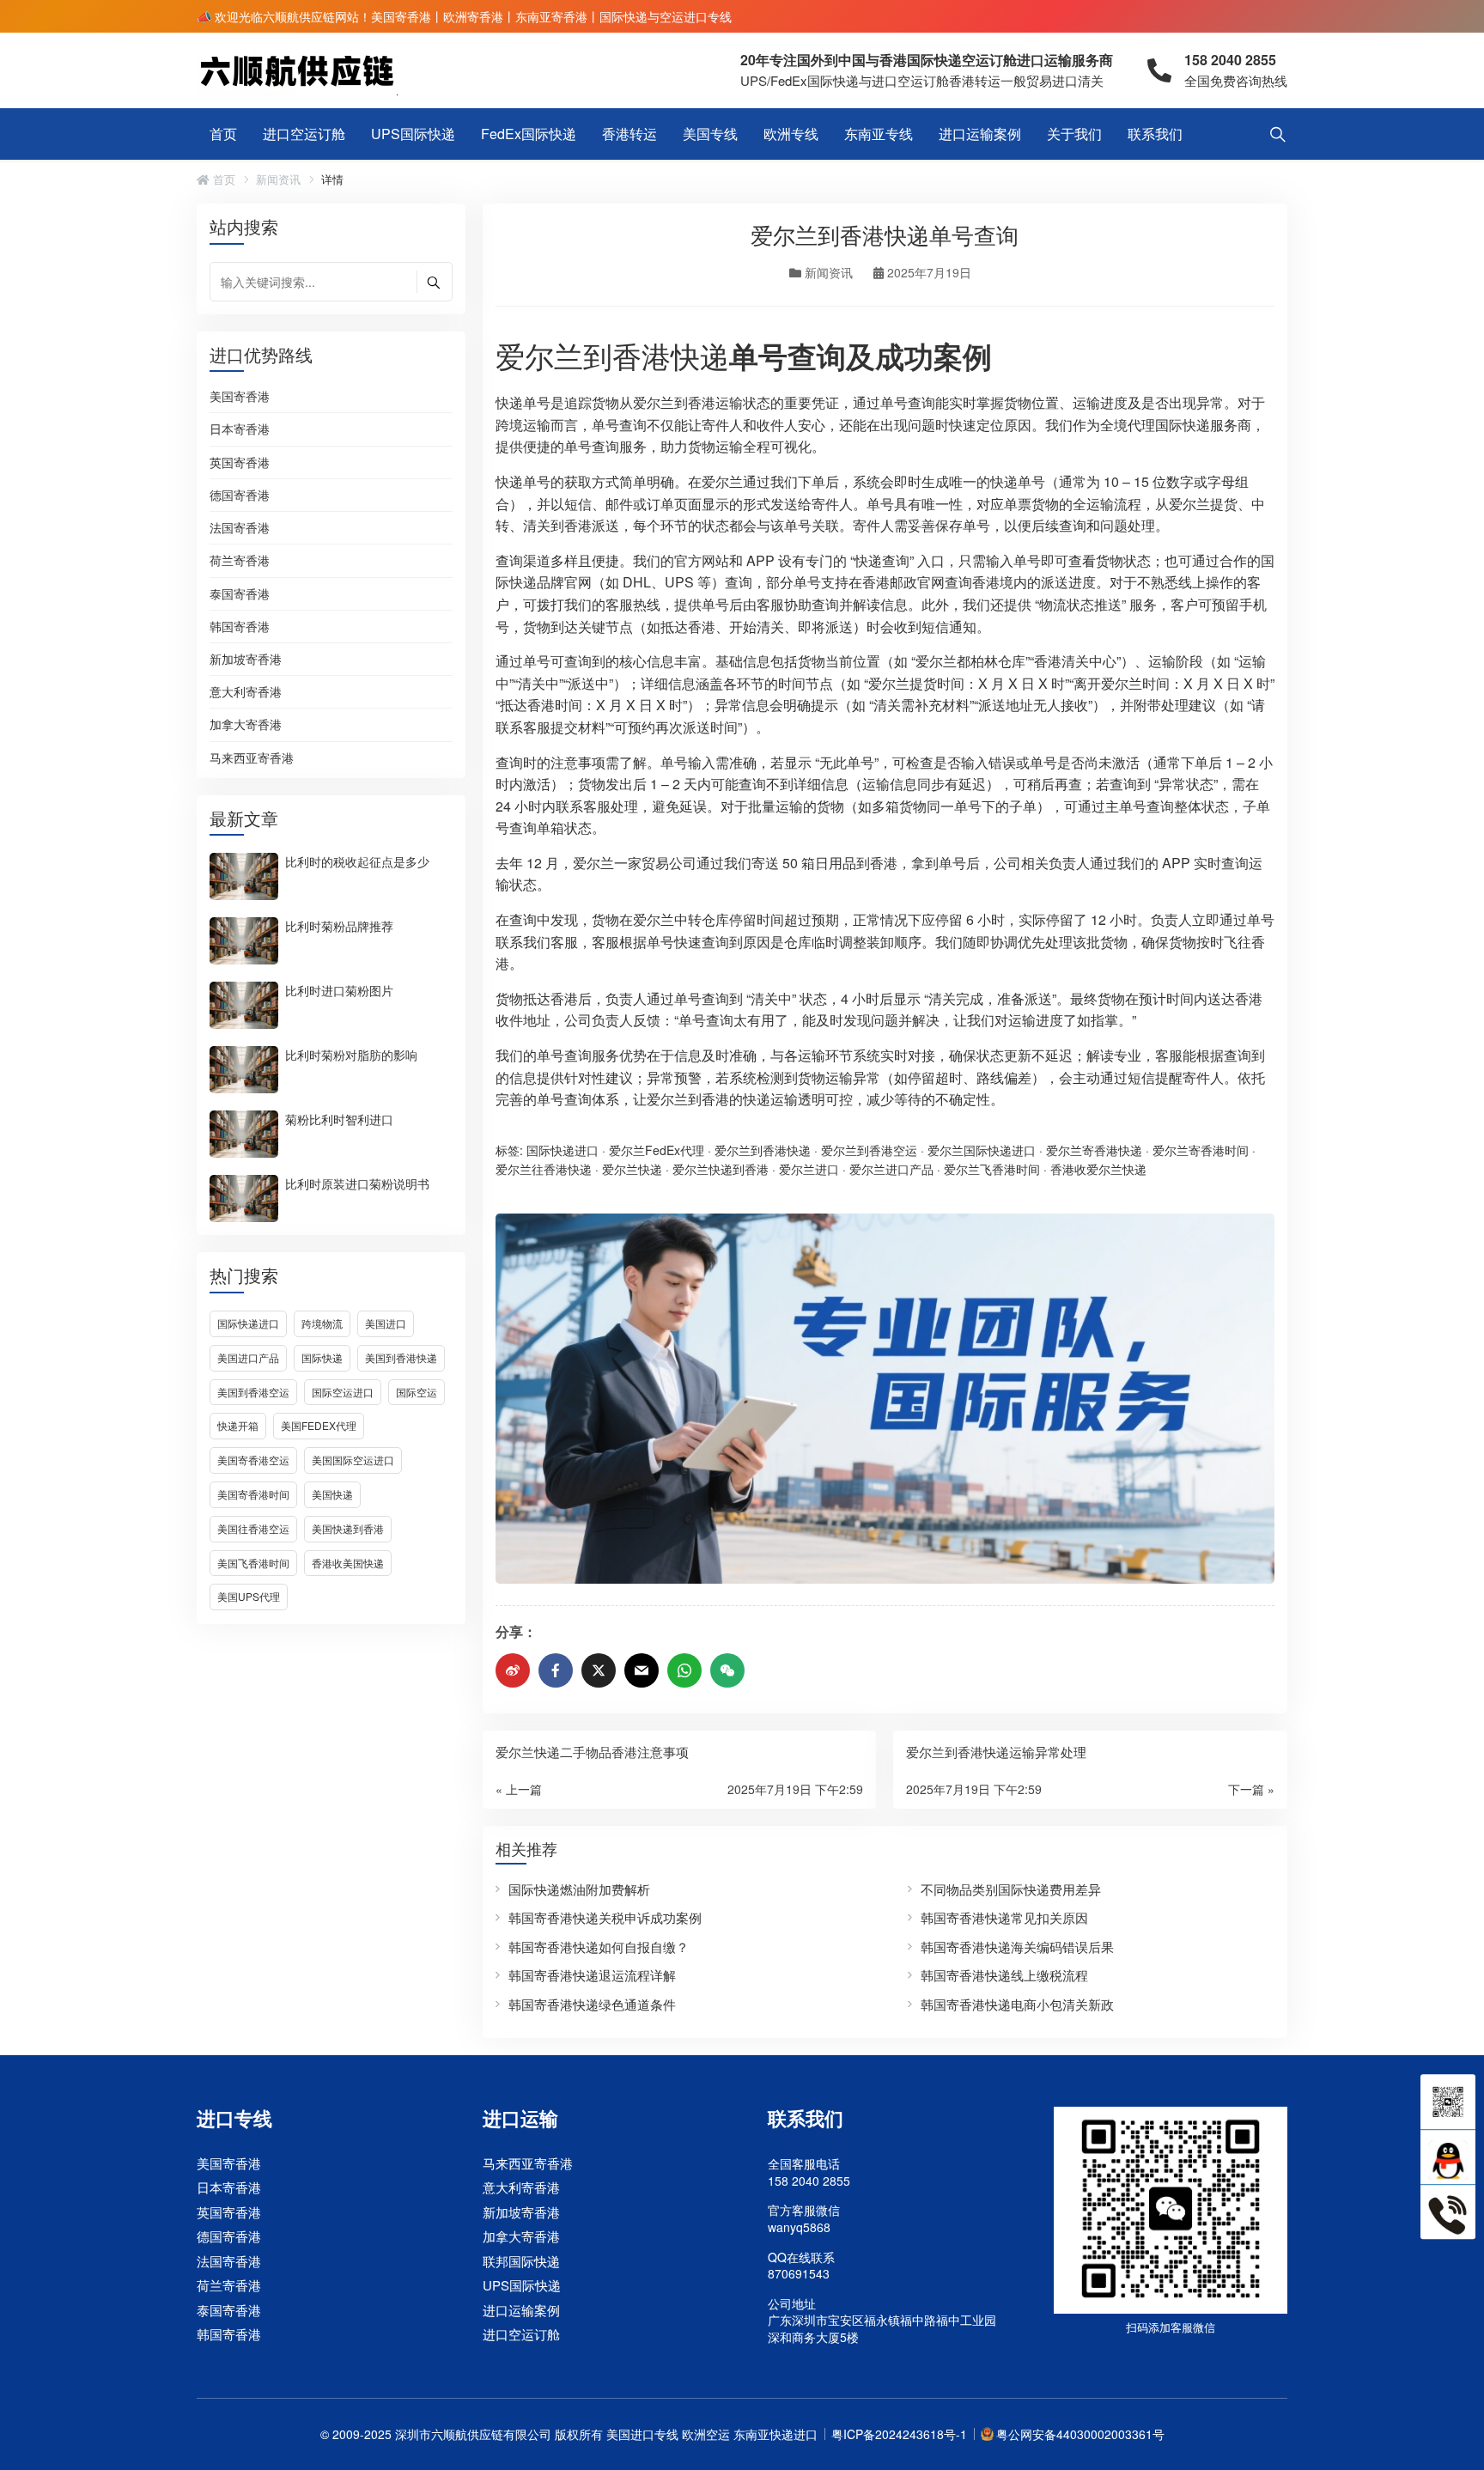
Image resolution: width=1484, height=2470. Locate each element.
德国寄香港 (240, 496)
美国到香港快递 (401, 1357)
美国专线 (710, 134)
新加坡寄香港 (246, 660)
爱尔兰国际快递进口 (982, 1150)
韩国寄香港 (240, 627)
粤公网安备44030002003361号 (1080, 2434)
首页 (223, 134)
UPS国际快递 (413, 134)
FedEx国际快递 (529, 134)
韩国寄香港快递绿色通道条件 (592, 2004)
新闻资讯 (278, 179)
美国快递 (332, 1494)
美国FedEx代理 (319, 1425)
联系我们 (1155, 134)
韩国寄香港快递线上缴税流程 (1004, 1975)
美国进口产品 (248, 1357)
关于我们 (1074, 134)
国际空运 (417, 1392)
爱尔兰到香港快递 (612, 355)
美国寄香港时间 (253, 1494)
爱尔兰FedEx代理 (657, 1150)
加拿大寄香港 (246, 725)
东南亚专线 (879, 134)
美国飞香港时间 (253, 1563)
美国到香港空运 (253, 1392)
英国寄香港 (240, 463)
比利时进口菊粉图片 (339, 989)
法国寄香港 (240, 528)
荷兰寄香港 (240, 561)
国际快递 (322, 1357)
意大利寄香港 (246, 692)
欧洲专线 (791, 134)
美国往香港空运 (253, 1528)
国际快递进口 (248, 1323)
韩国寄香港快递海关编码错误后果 (1017, 1947)
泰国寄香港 (240, 594)
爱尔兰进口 (809, 1169)
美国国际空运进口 (353, 1460)
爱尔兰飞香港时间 (992, 1169)
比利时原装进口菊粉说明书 (357, 1183)
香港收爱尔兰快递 (1098, 1169)
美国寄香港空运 (253, 1460)
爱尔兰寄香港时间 (1201, 1150)
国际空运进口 (343, 1392)
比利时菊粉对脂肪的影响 (351, 1054)
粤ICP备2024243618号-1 (899, 2434)
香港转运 (629, 134)
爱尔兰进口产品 (891, 1169)
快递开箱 (238, 1425)
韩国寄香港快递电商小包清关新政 (1017, 2004)
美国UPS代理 (249, 1596)
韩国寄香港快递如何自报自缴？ (599, 1947)
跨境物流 (322, 1323)
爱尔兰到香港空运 (869, 1150)
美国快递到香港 (348, 1528)
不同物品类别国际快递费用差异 (1011, 1889)
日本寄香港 (240, 429)
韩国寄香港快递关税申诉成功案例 (605, 1917)
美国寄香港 (240, 397)
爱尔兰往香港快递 (544, 1169)
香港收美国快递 (348, 1563)
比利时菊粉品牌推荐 (339, 925)
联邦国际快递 (521, 2261)
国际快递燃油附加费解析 (579, 1889)
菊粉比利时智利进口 (339, 1118)
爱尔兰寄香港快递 (1094, 1150)
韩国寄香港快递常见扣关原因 (1004, 1917)
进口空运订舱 (304, 134)
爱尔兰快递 (632, 1169)
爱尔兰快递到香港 (721, 1169)
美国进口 (386, 1323)
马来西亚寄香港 (252, 758)
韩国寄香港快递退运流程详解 (592, 1975)
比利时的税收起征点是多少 (357, 861)
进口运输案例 (980, 134)
